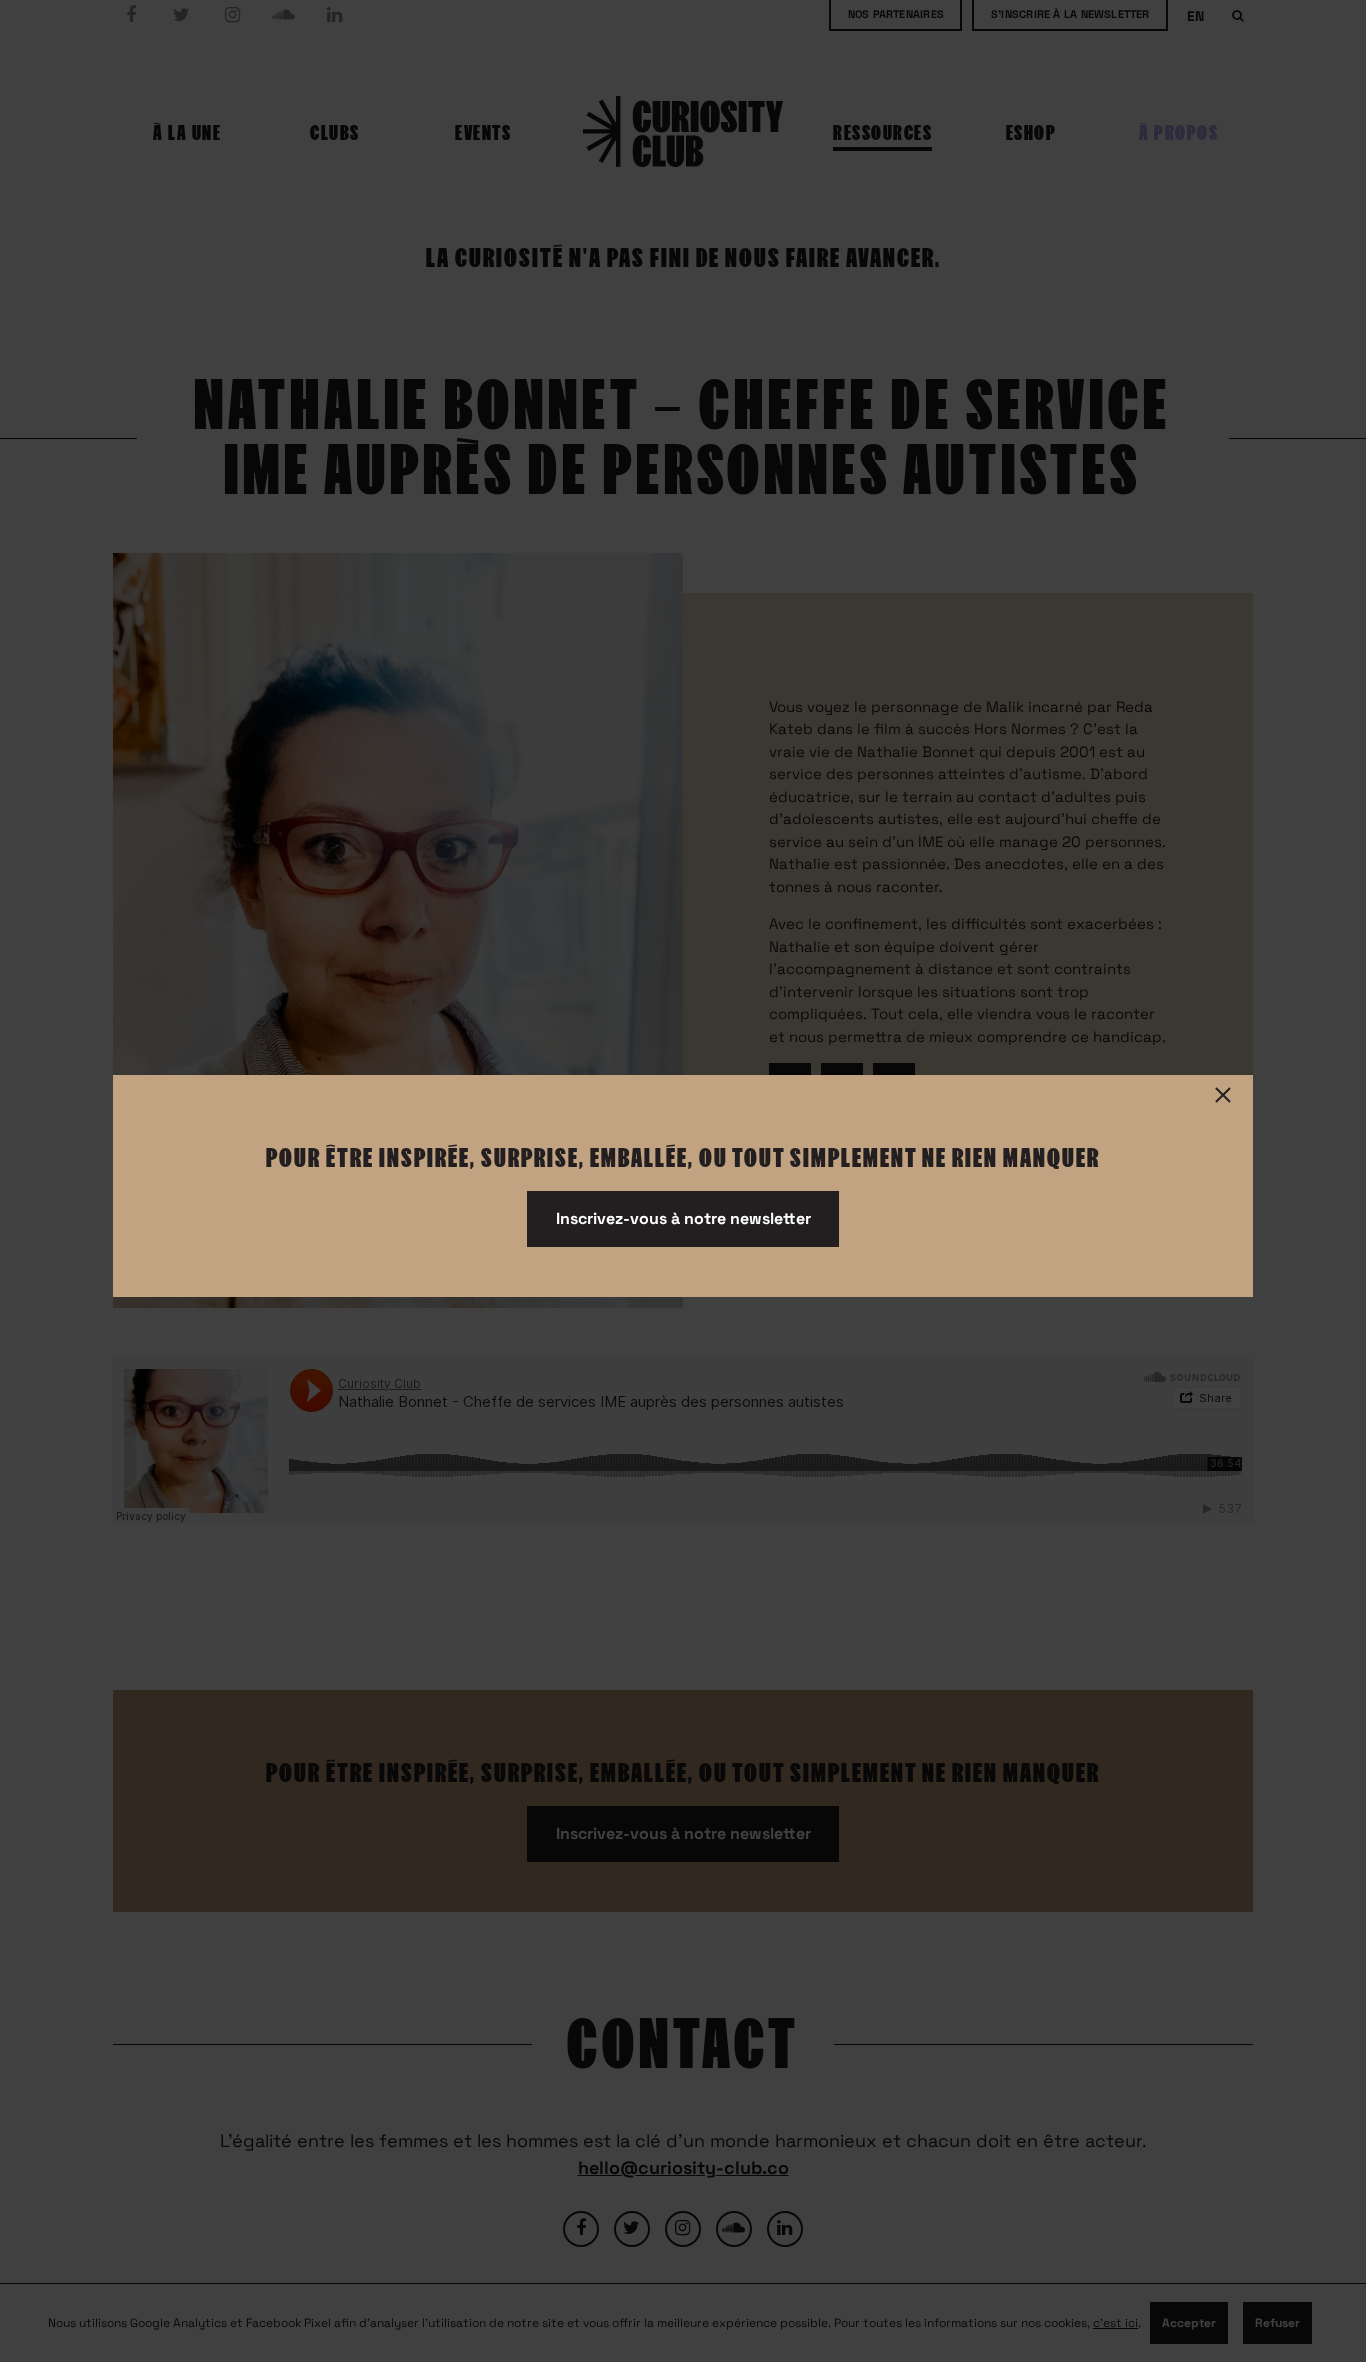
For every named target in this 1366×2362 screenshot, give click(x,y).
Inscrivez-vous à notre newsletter (683, 1218)
